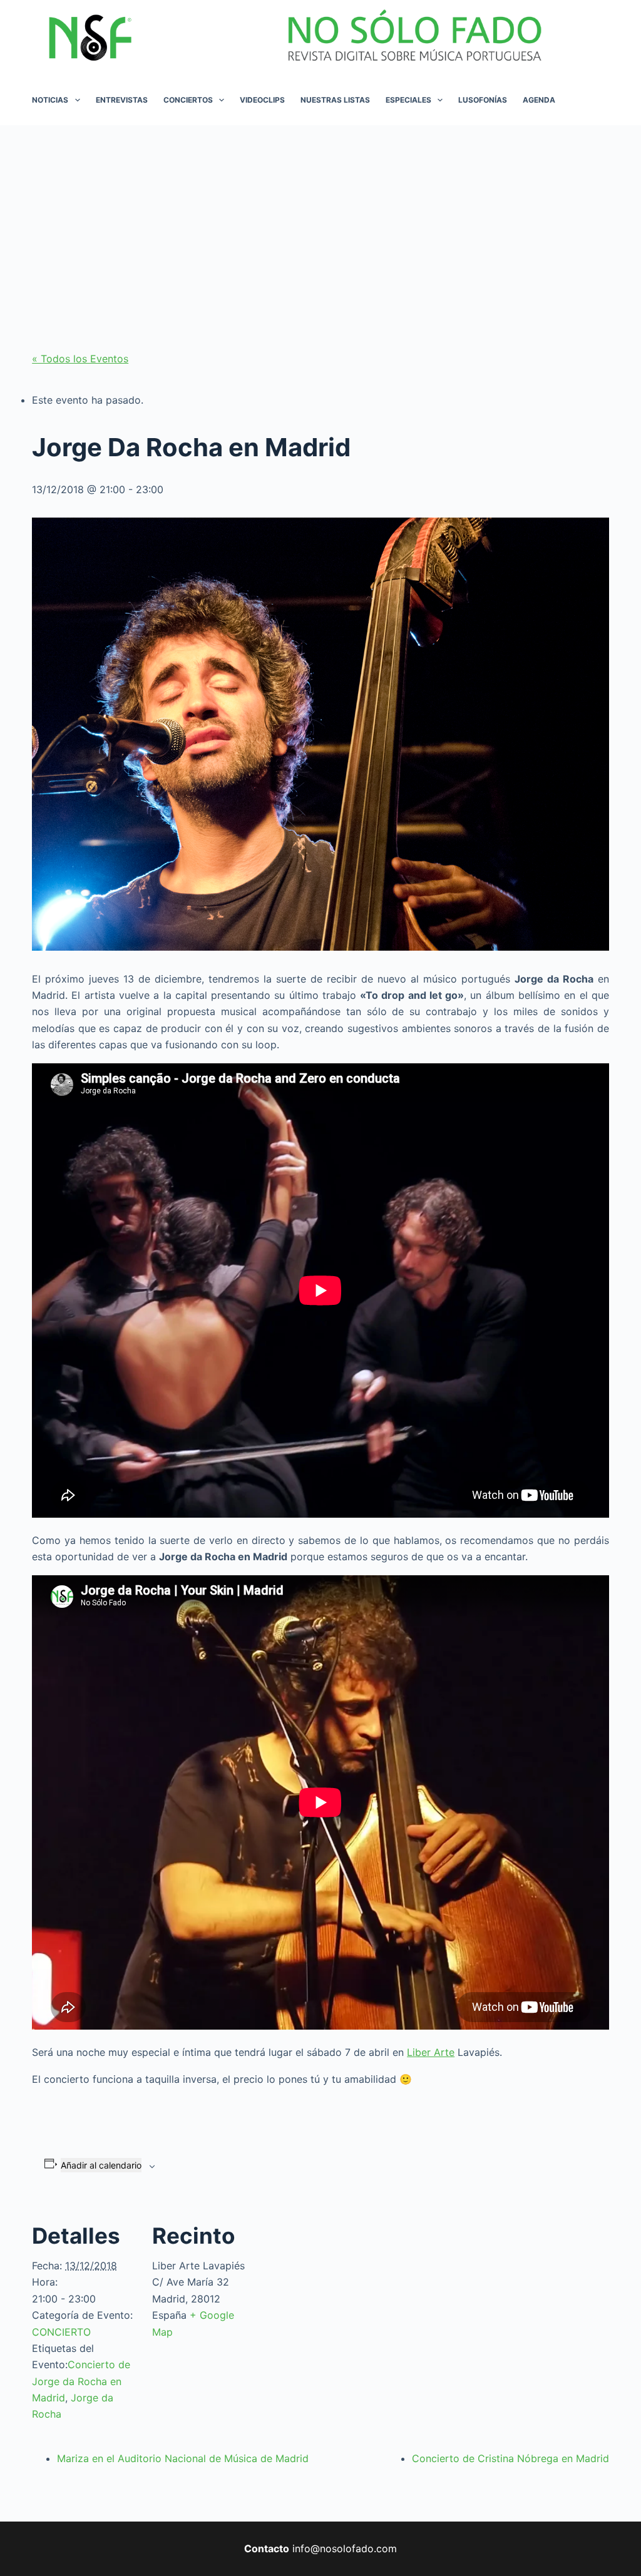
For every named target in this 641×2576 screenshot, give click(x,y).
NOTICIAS (50, 100)
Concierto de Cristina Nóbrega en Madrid (510, 2458)
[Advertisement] (320, 219)
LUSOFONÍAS (483, 100)
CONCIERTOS (188, 100)
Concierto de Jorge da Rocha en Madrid (81, 2381)
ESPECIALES (408, 100)
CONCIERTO (61, 2332)
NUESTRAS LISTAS (335, 100)
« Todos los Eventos (80, 359)
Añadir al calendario (101, 2165)
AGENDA (539, 100)
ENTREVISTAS (122, 100)
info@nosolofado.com (345, 2548)
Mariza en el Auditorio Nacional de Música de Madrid (183, 2458)
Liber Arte (431, 2052)
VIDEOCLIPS (262, 100)
